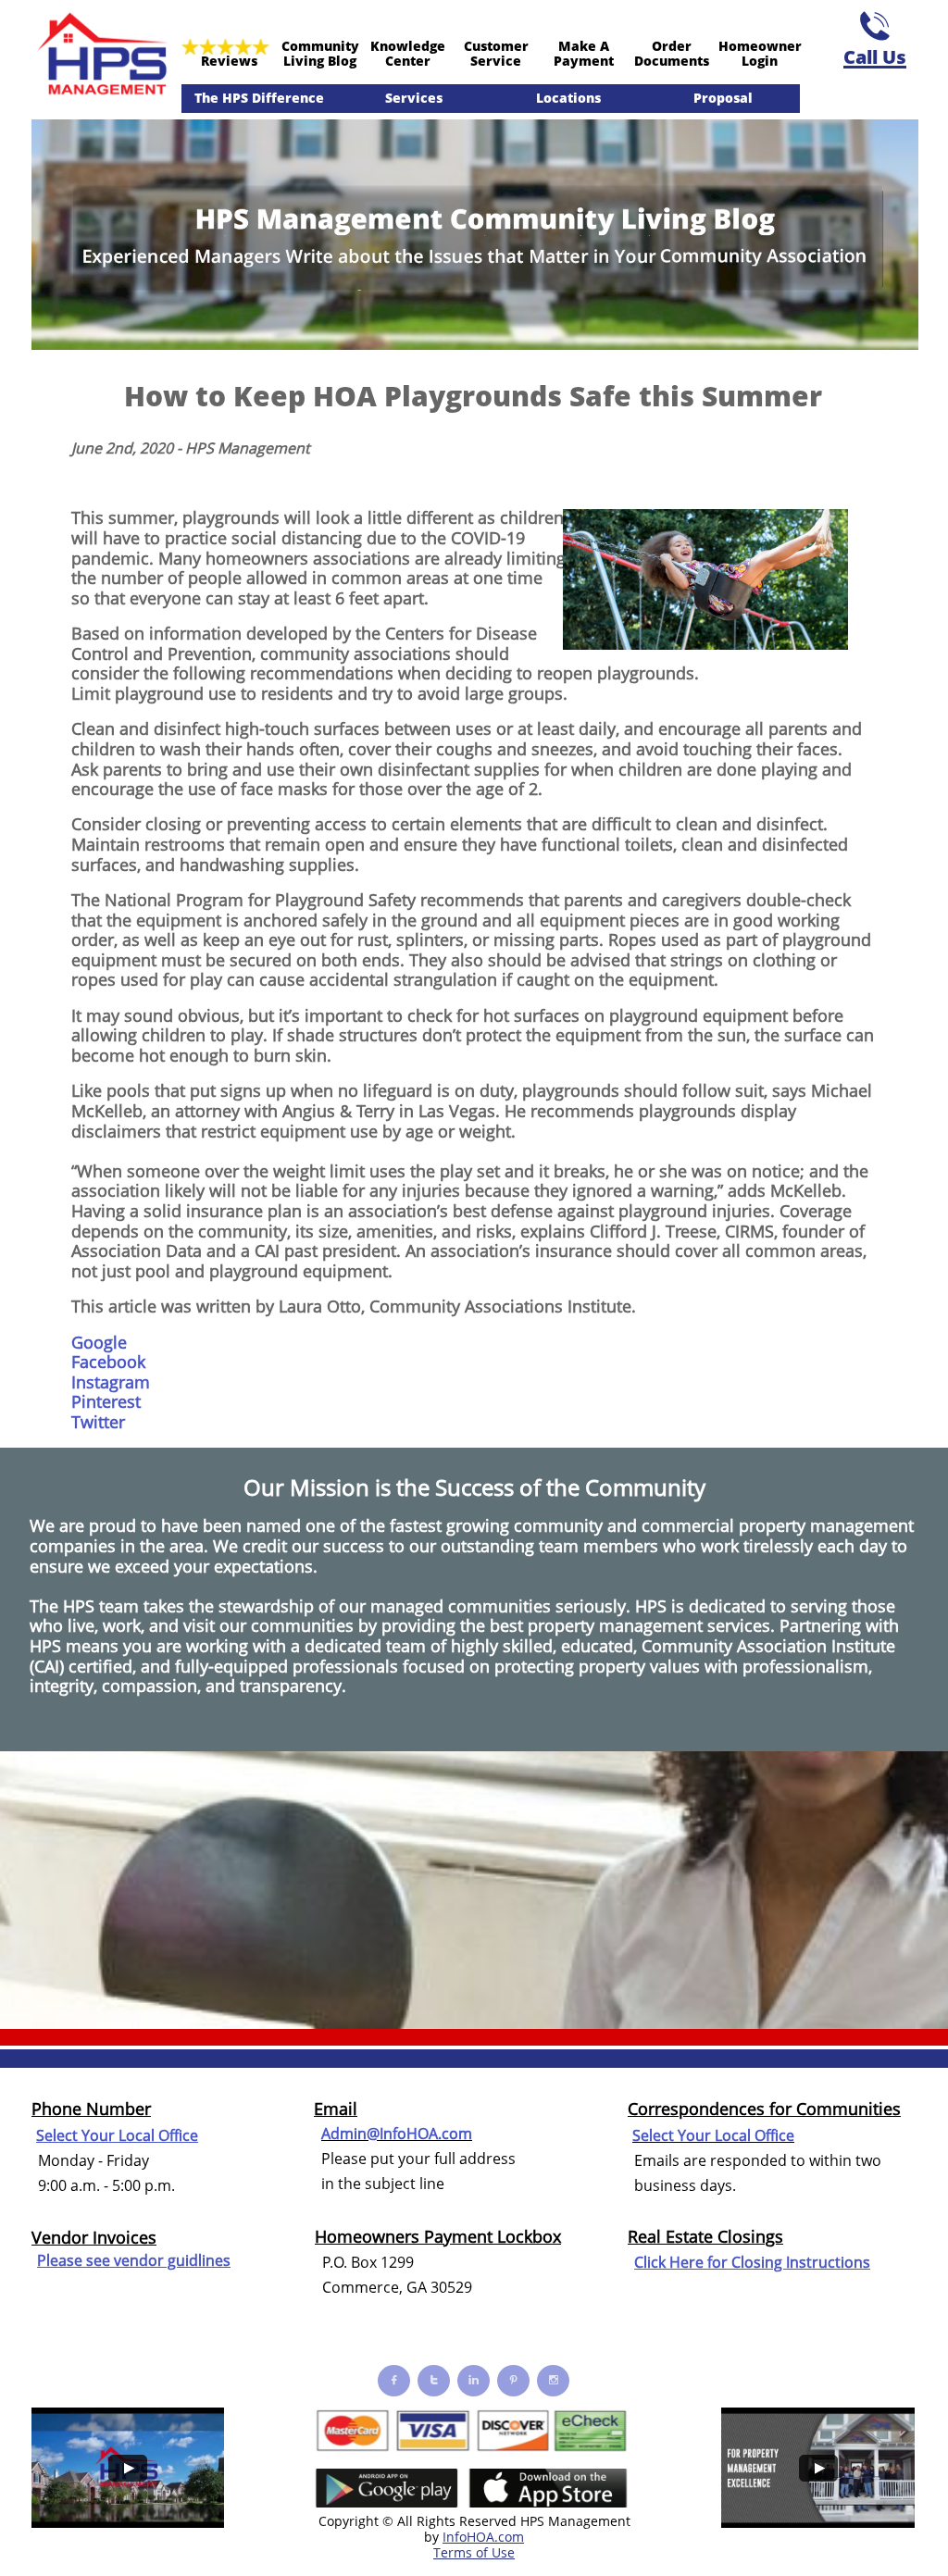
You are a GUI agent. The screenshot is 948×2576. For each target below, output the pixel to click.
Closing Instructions (801, 2262)
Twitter (98, 1422)
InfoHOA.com (483, 2537)
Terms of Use (474, 2552)
